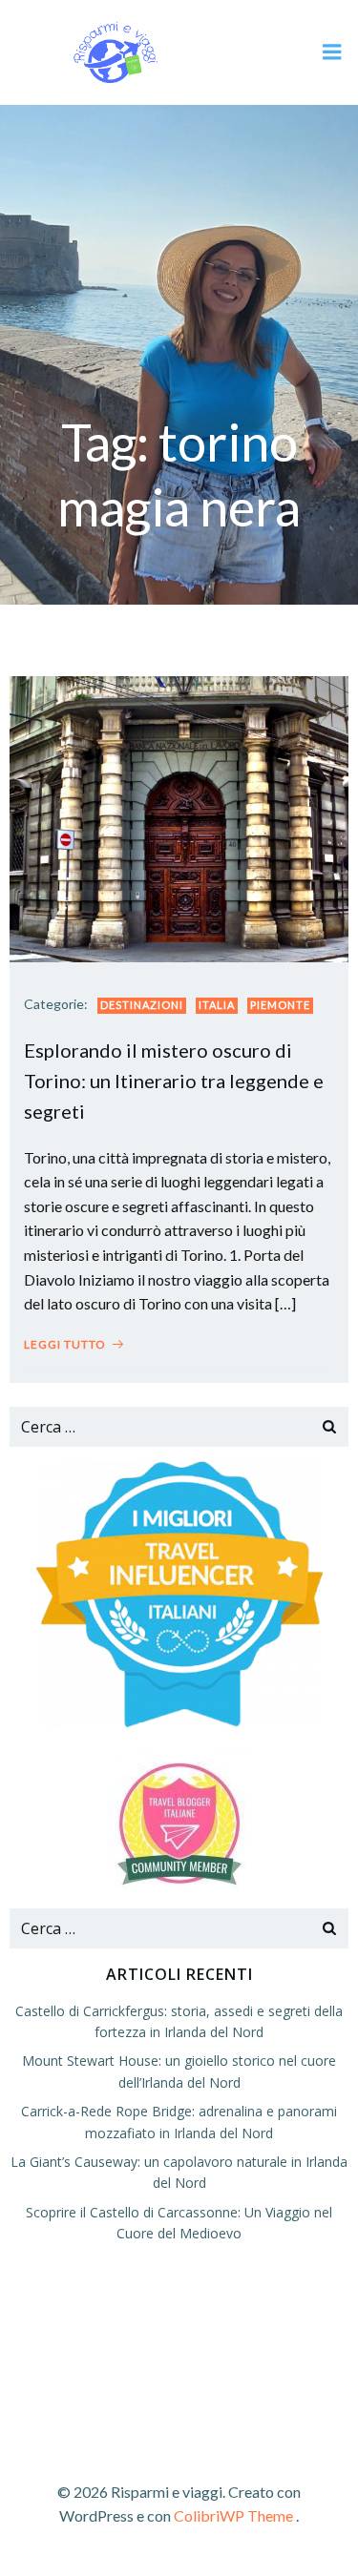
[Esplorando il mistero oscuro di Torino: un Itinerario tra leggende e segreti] (179, 817)
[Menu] (332, 52)
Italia (217, 1005)
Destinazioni (142, 1005)
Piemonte (280, 1005)
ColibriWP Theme (233, 2515)
